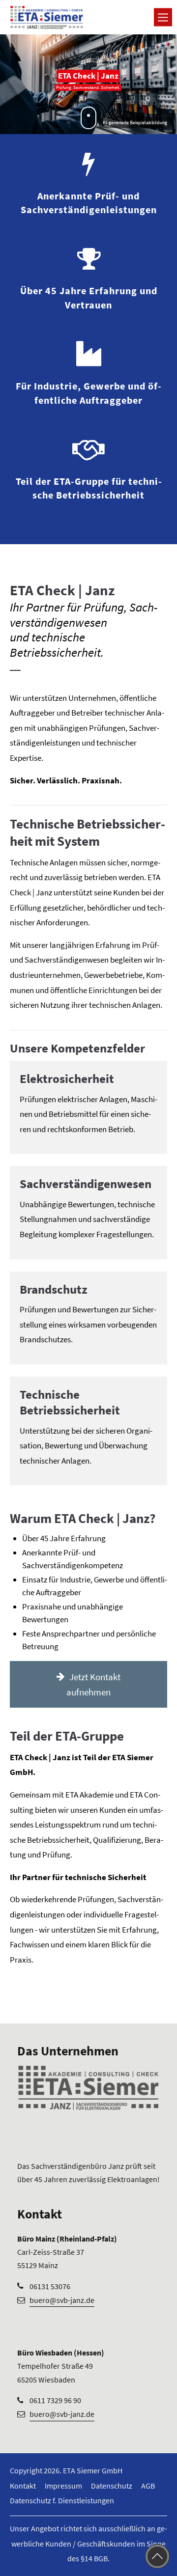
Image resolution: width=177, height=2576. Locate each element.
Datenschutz (112, 2486)
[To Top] (157, 2556)
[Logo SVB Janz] (47, 17)
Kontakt (23, 2486)
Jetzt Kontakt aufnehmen (93, 1684)
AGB (148, 2486)
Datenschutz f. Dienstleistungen (62, 2500)
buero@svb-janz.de (62, 2300)
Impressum (63, 2486)
